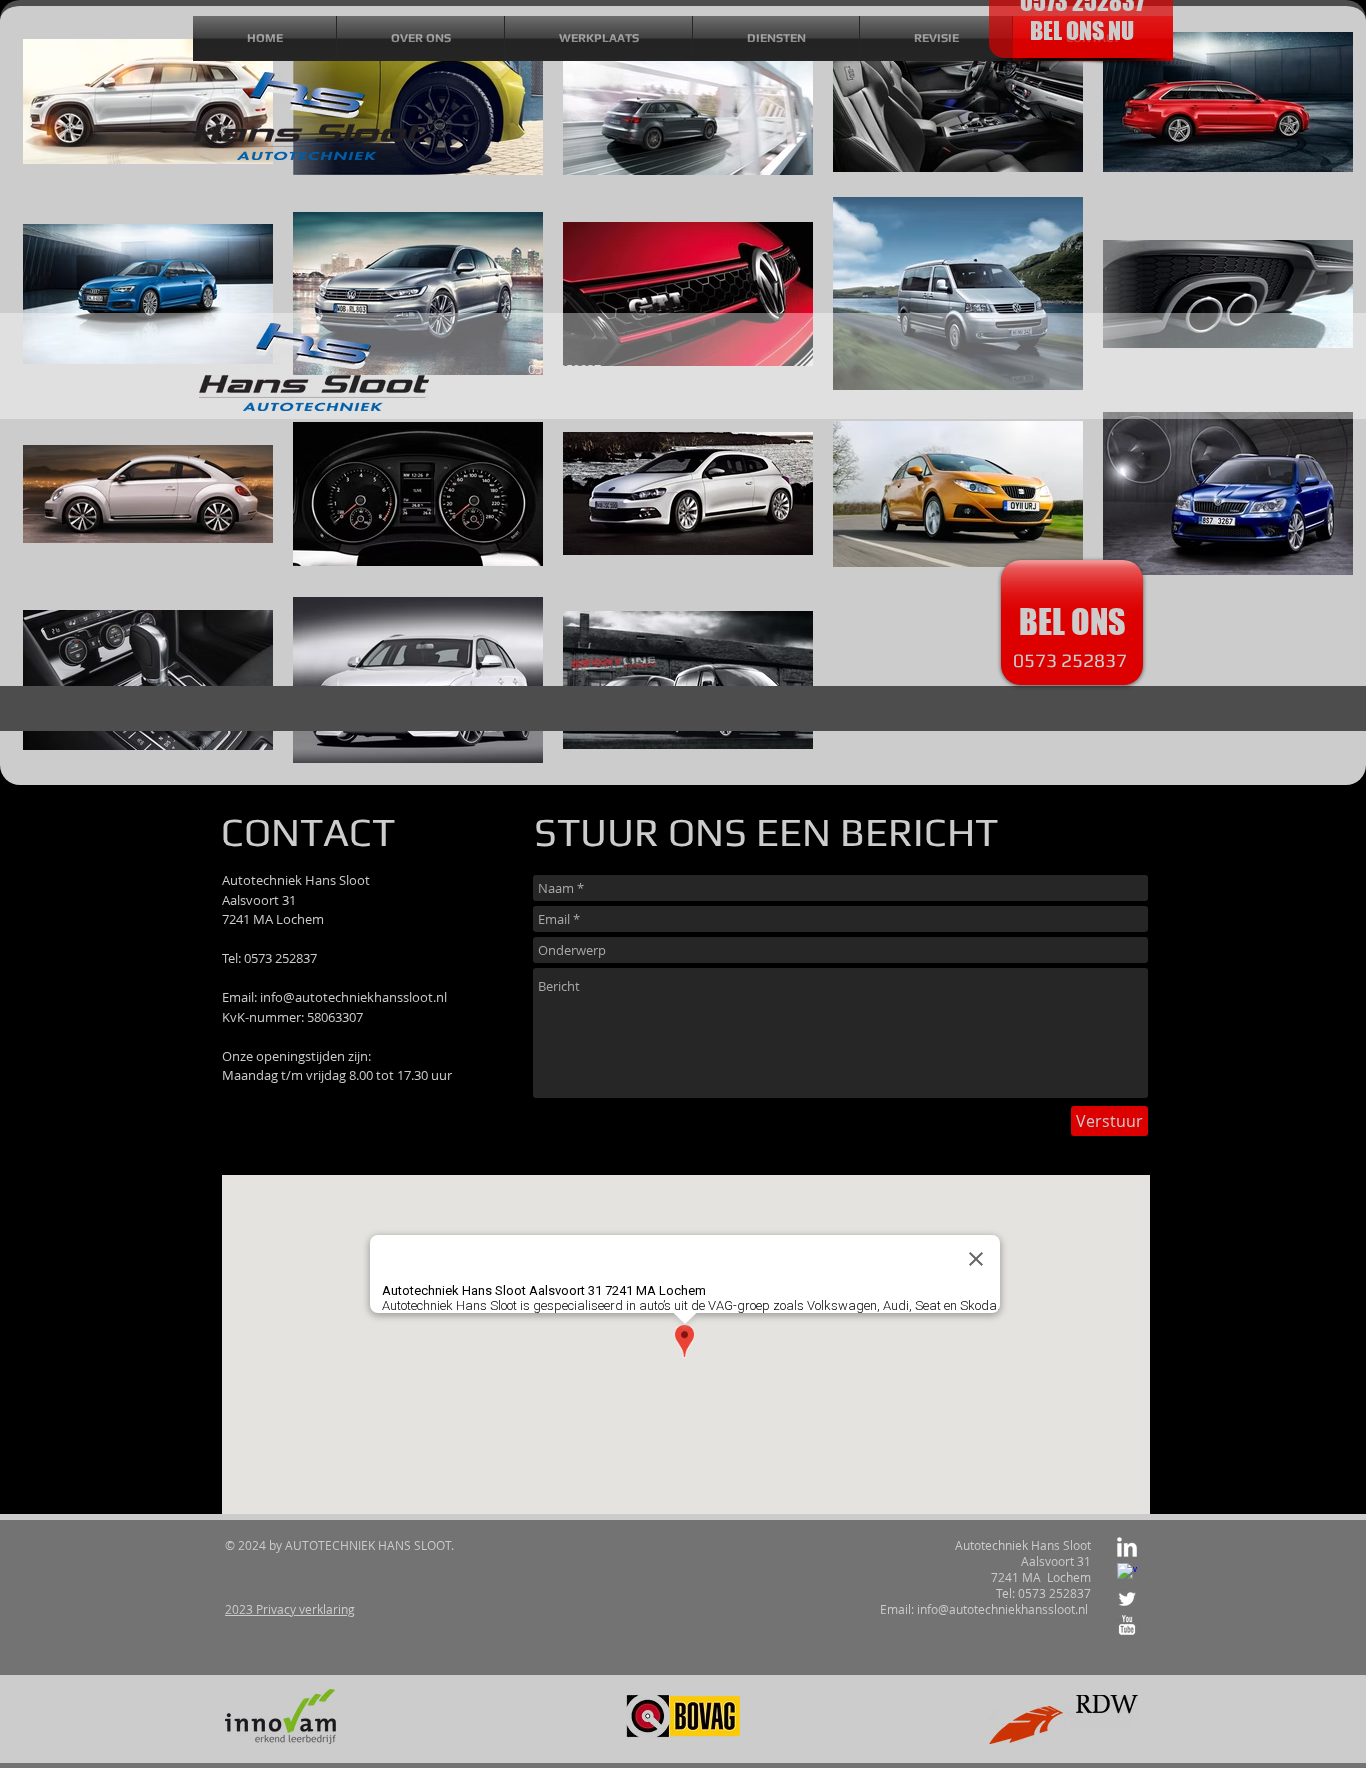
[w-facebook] (1127, 1573)
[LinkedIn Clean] (1127, 1547)
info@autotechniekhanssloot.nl (353, 997)
